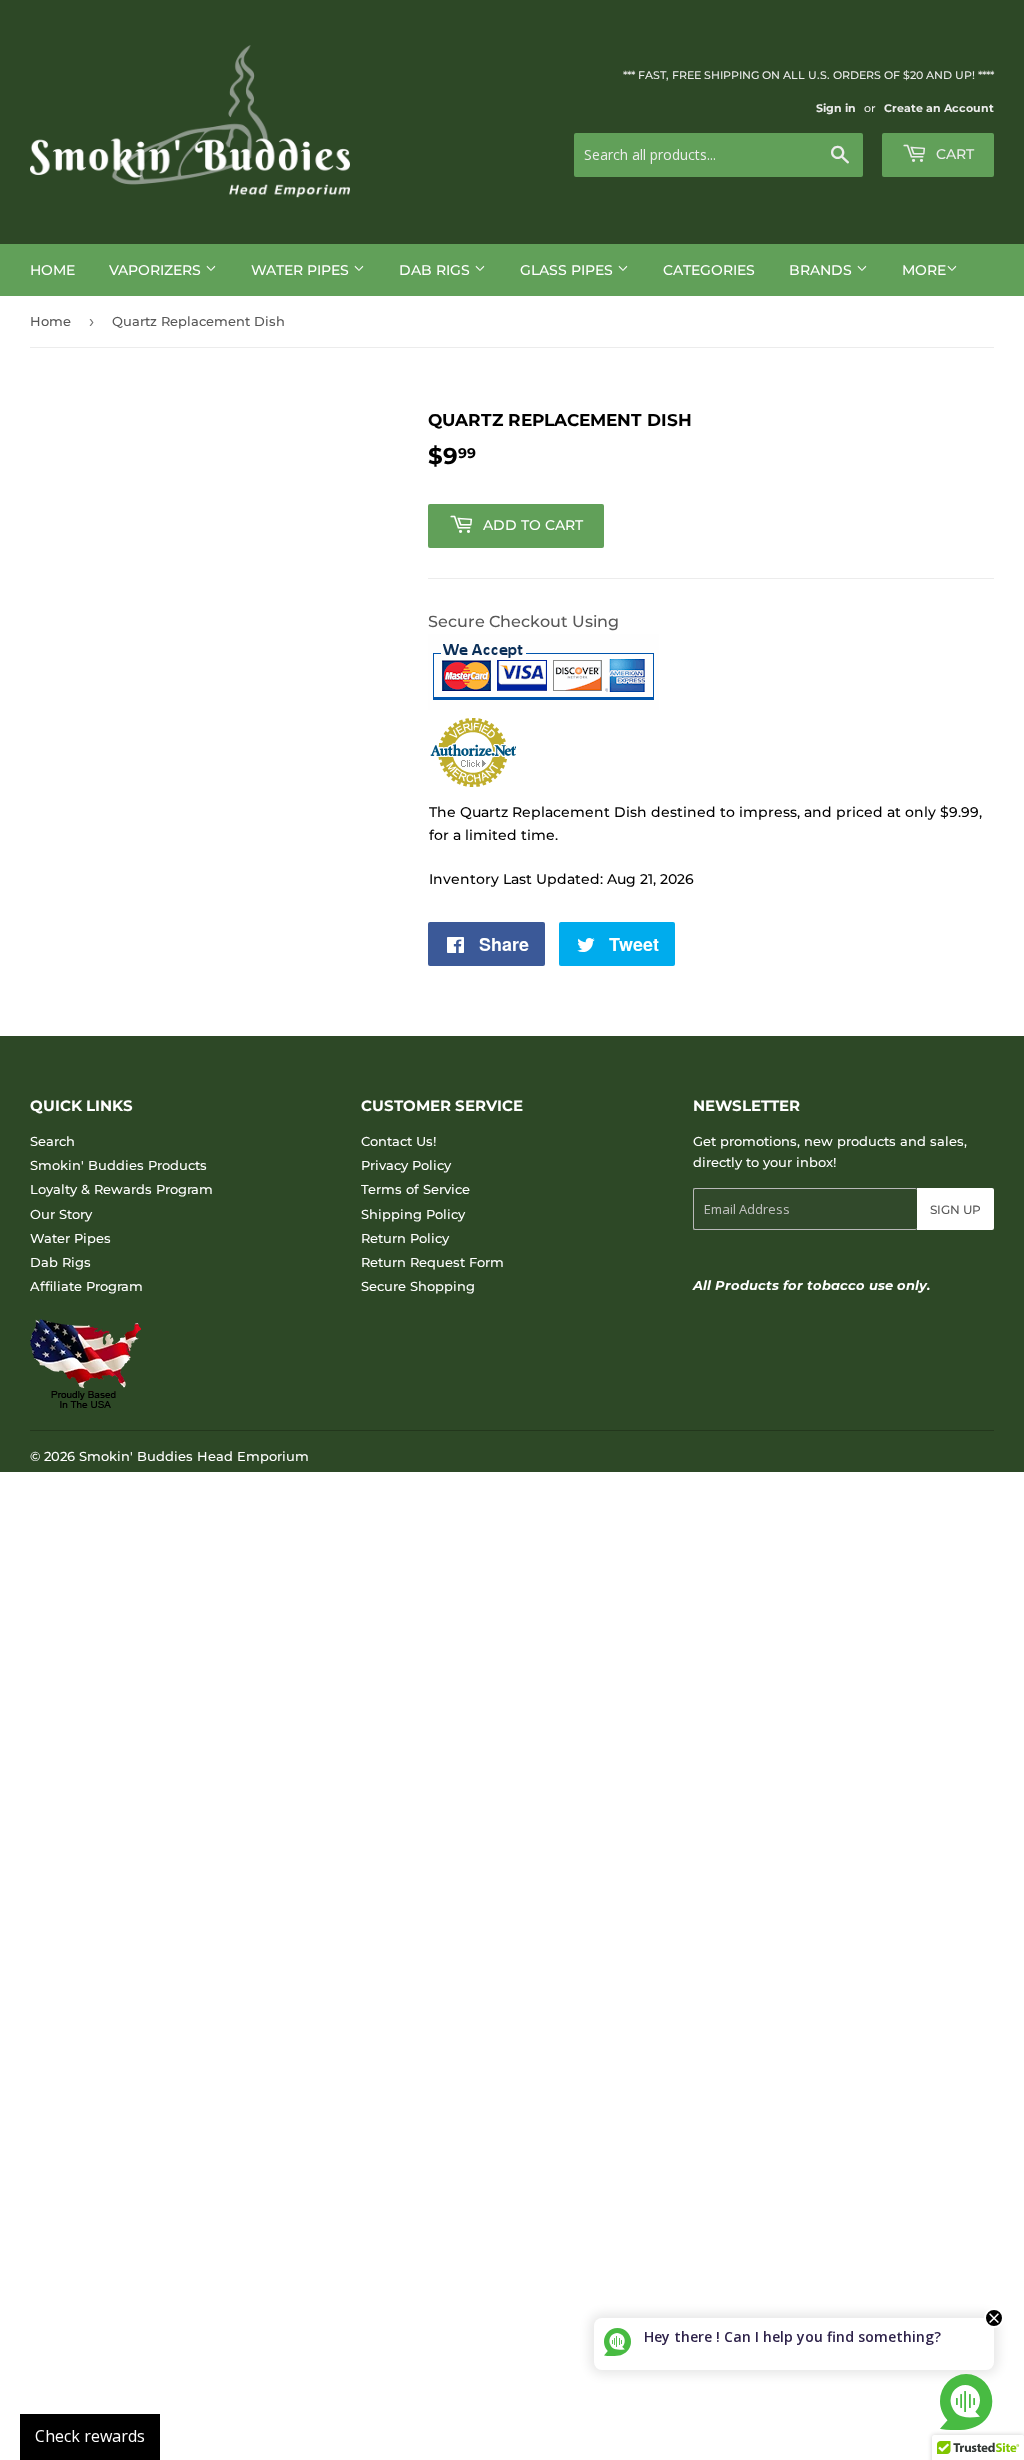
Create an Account (939, 108)
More (924, 270)
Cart (953, 154)
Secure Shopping (418, 1286)
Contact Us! (398, 1141)
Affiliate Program (86, 1286)
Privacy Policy (406, 1165)
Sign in (836, 108)
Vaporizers (157, 270)
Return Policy (405, 1238)
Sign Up (955, 1209)
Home (52, 270)
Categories (709, 270)
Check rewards (90, 2436)
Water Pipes (302, 270)
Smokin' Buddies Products (118, 1165)
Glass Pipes (568, 270)
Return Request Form (432, 1262)
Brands (822, 270)
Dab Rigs (436, 270)
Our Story (61, 1214)
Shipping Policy (413, 1214)
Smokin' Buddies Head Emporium (194, 1456)
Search (52, 1141)
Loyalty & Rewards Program (121, 1189)
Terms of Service (415, 1189)
